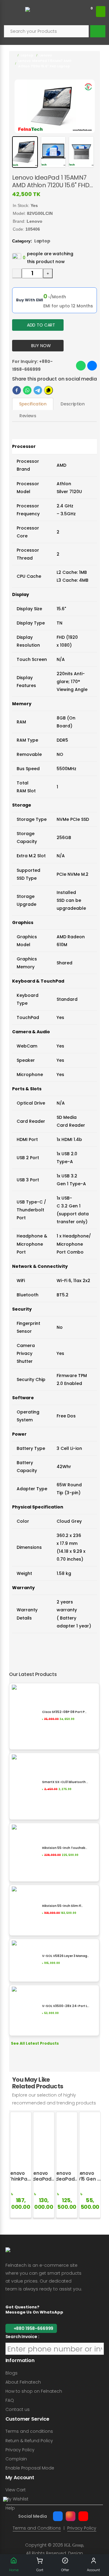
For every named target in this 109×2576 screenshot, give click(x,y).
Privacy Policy (20, 2450)
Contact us (18, 2409)
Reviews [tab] (28, 416)
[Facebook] (58, 2516)
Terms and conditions (29, 2431)
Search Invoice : (22, 2337)
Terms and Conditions (37, 2528)
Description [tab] (73, 404)
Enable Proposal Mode (30, 2468)
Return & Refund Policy (29, 2441)
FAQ (10, 2400)
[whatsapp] (27, 390)
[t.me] (38, 390)
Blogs (12, 2373)
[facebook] (17, 390)
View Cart (16, 2490)
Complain (16, 2459)
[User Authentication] (101, 12)
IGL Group (74, 2545)
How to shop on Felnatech (34, 2391)
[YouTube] (83, 2516)
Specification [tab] (33, 404)
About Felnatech (23, 2382)
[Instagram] (71, 2516)
